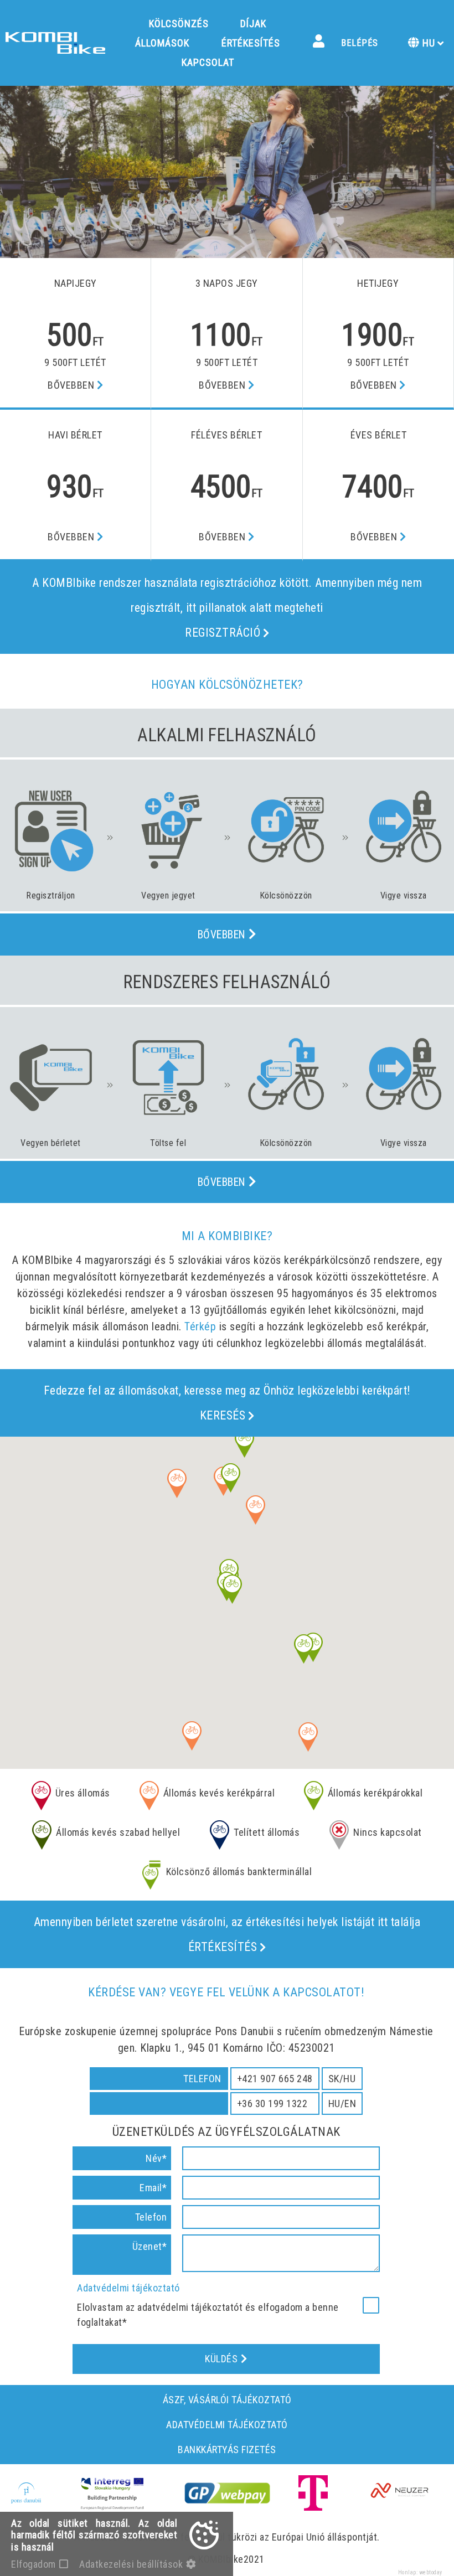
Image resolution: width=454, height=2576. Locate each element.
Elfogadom (33, 2564)
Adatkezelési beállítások (131, 2564)
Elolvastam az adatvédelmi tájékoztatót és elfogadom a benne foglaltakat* (208, 2315)
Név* (156, 2158)
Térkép (200, 1326)
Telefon (151, 2217)
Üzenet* (150, 2246)
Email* (153, 2188)
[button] (192, 1736)
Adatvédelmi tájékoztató (128, 2288)
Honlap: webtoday (420, 2572)
